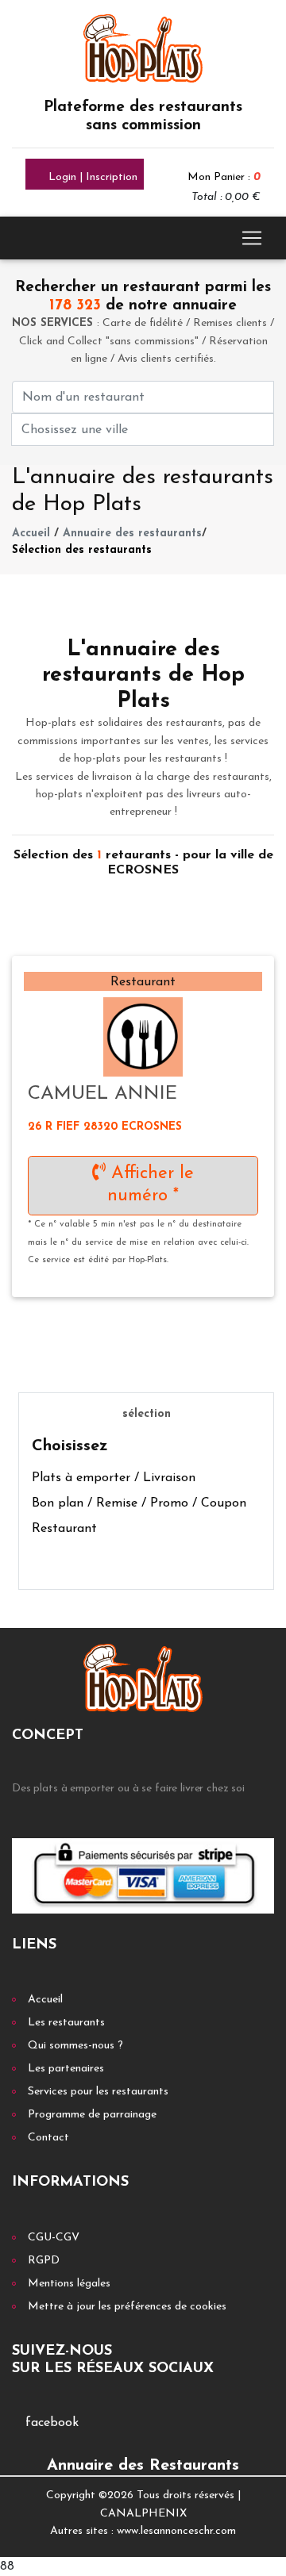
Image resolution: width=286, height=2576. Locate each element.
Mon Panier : (224, 177)
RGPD (44, 2261)
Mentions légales (69, 2284)
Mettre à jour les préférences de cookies (127, 2307)
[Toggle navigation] (252, 238)
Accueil (31, 534)
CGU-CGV (54, 2238)
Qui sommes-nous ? (75, 2046)
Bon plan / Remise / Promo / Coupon (139, 1503)
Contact (48, 2138)
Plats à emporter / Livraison (114, 1478)
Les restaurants (66, 2023)
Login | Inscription (91, 177)
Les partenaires (66, 2069)
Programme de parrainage (92, 2115)
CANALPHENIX (143, 2514)
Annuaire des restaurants (132, 534)
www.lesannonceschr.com (176, 2531)
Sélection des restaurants (82, 550)
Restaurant (64, 1529)
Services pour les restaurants (98, 2092)
